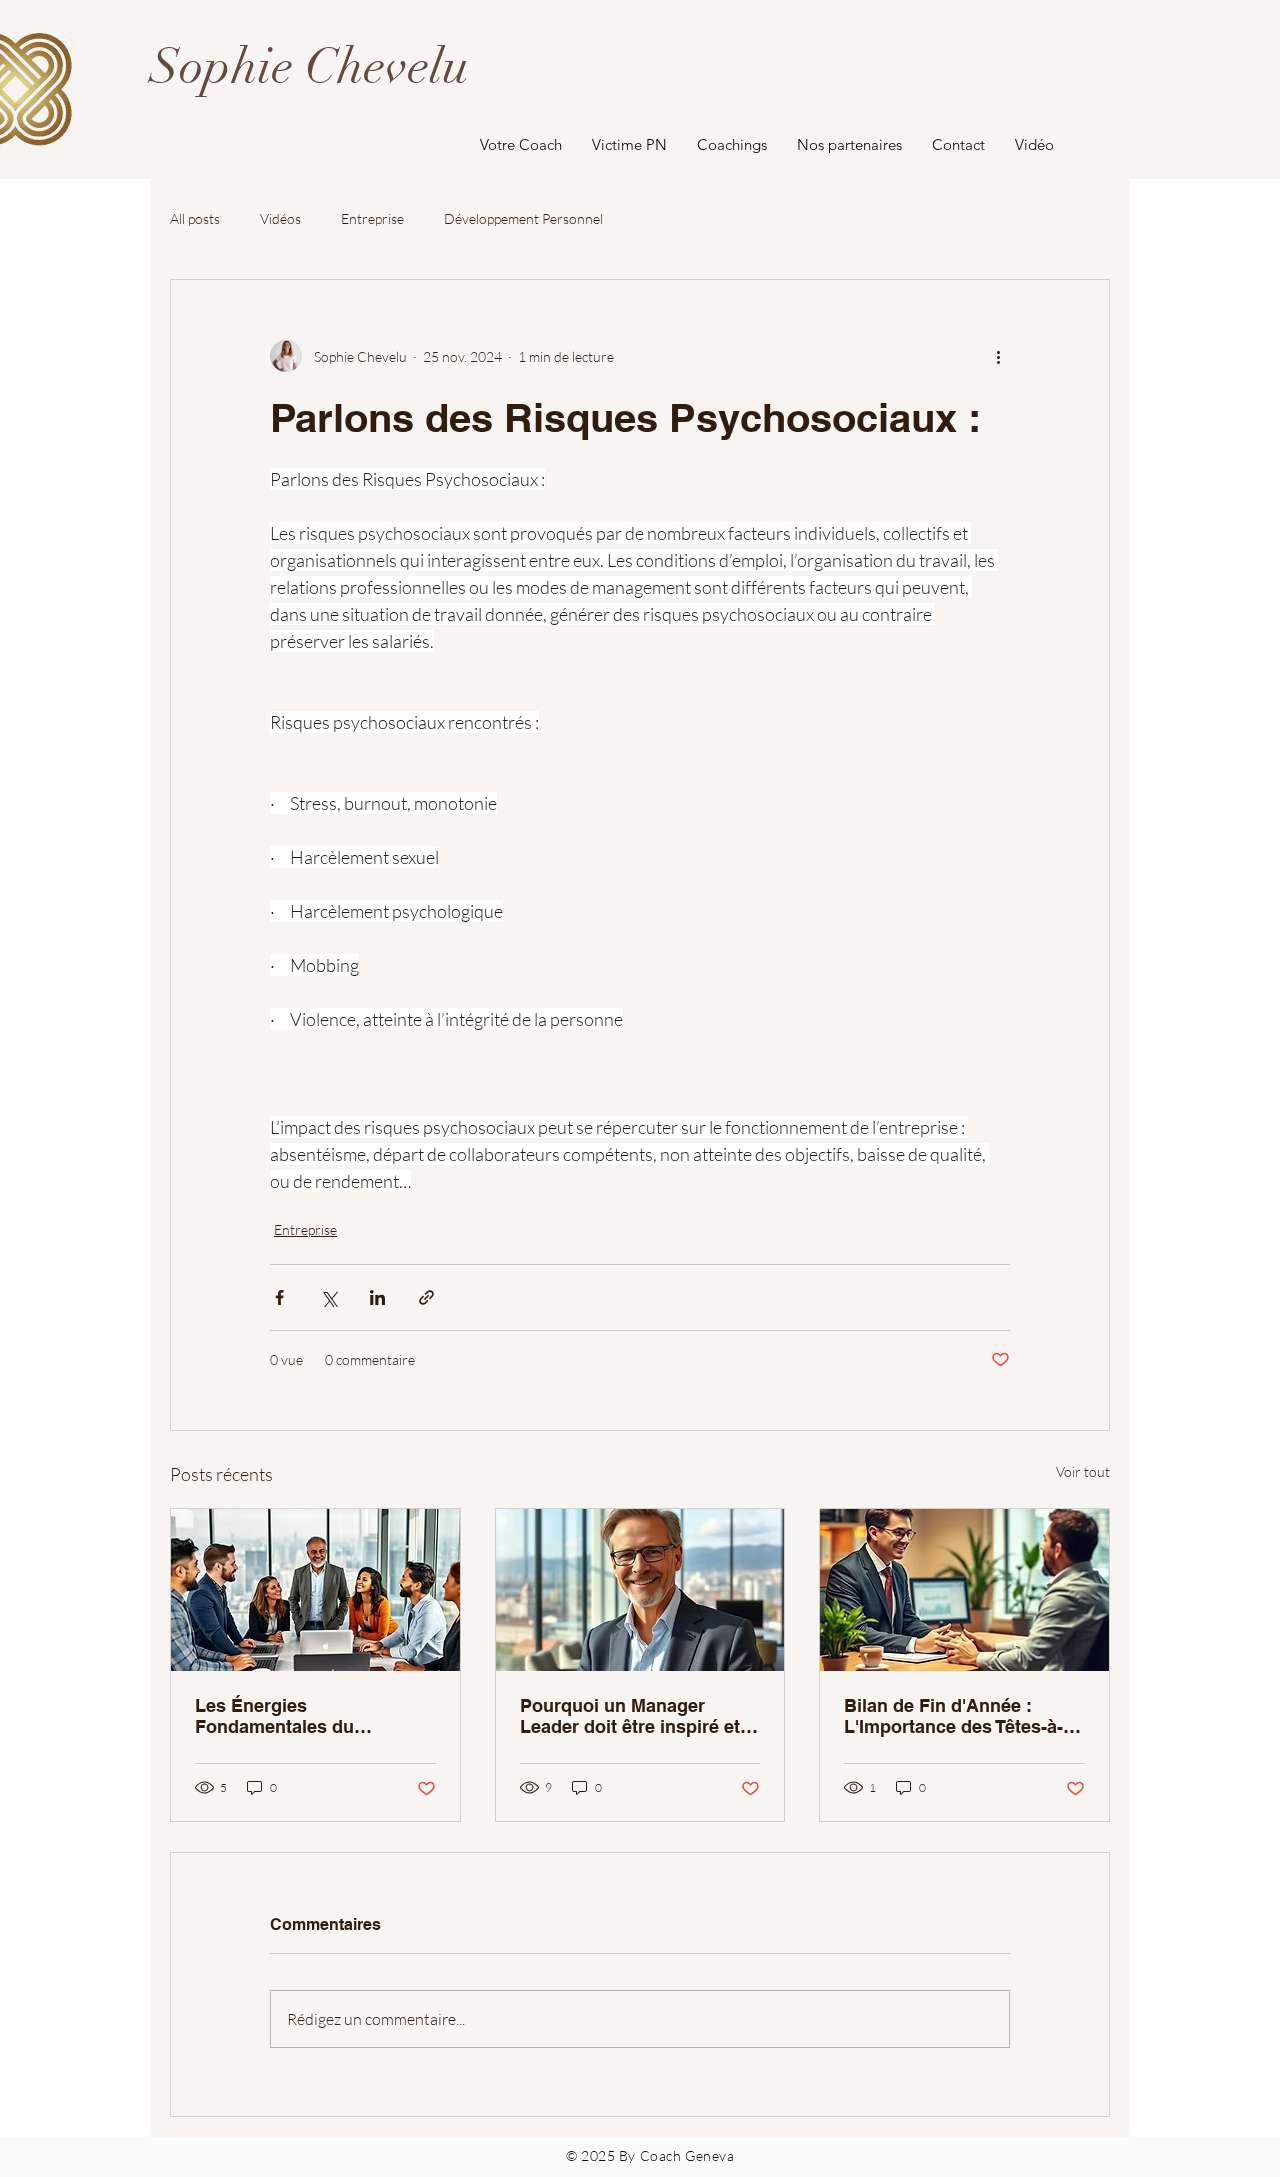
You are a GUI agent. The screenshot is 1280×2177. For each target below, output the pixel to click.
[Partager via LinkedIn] (377, 1297)
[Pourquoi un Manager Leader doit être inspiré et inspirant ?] (640, 1590)
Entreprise (372, 218)
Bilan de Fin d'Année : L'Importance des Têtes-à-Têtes (953, 1716)
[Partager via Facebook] (279, 1297)
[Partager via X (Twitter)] (328, 1297)
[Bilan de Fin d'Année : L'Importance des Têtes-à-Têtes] (964, 1590)
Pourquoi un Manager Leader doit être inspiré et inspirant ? (630, 1716)
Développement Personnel (523, 218)
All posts (195, 218)
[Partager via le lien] (426, 1297)
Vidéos (280, 218)
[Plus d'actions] (998, 356)
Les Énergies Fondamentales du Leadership (274, 1716)
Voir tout (1083, 1471)
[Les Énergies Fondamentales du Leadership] (315, 1590)
